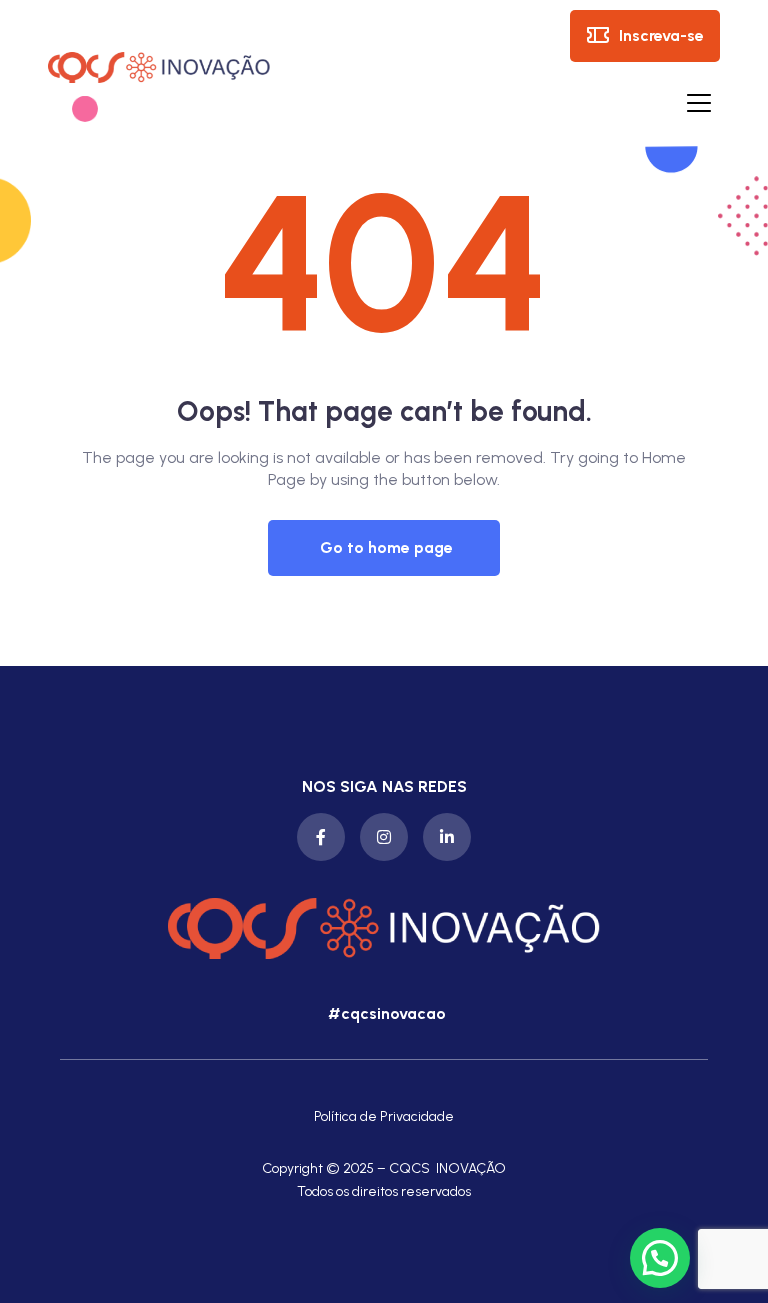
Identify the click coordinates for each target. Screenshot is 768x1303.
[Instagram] (384, 837)
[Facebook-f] (321, 837)
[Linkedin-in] (447, 837)
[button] (384, 548)
